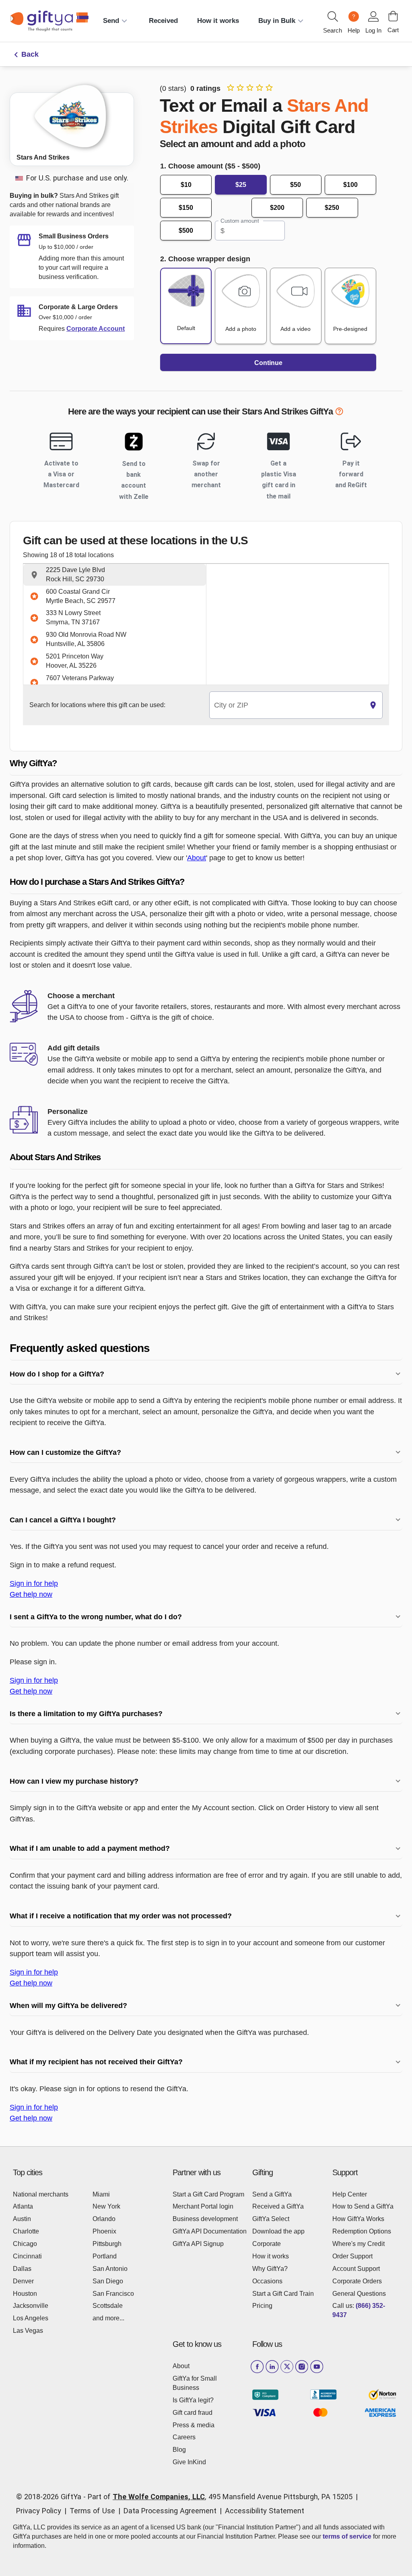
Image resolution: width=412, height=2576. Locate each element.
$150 (186, 208)
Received (163, 21)
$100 (350, 185)
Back (30, 54)
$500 (186, 231)
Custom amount (240, 221)
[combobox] (287, 705)
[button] (115, 575)
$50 (296, 185)
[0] (393, 16)
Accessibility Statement (265, 2511)
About (197, 858)
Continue (268, 363)
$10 (186, 185)
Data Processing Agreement (170, 2511)
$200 (277, 208)
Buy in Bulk (277, 21)
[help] (339, 413)
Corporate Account (96, 329)
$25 (241, 185)
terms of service (347, 2536)
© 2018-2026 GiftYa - (51, 2497)
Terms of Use (92, 2511)
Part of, (220, 2497)
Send (111, 21)
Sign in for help (34, 1583)
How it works (218, 21)
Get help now (31, 1594)
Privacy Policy (39, 2511)
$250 (332, 208)
